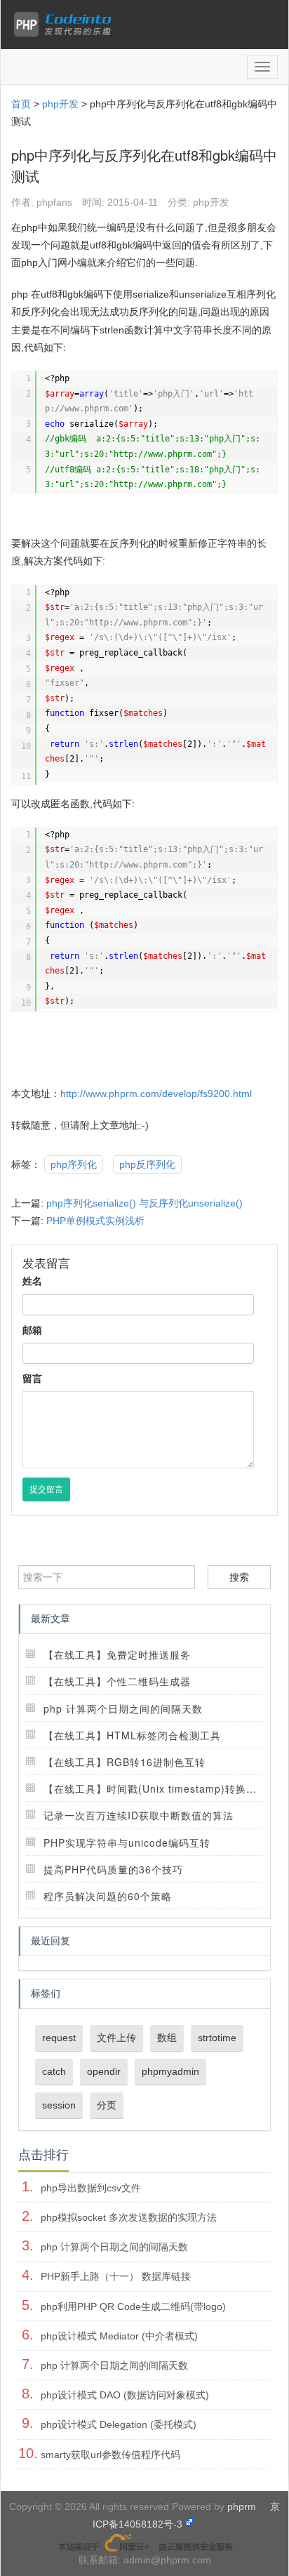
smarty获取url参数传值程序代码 (110, 2455)
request (59, 2038)
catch (54, 2071)
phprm (242, 2507)
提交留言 (46, 1489)
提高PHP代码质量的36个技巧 (113, 1869)
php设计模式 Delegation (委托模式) (119, 2424)
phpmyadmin (170, 2071)
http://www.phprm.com (163, 454)
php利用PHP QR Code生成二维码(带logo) (133, 2306)
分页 (107, 2105)
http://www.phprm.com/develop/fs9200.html (156, 1094)
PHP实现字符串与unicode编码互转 (127, 1843)
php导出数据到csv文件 (91, 2188)
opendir (104, 2071)
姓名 (32, 1281)
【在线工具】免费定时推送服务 (117, 1654)
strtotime (217, 2038)
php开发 (60, 104)
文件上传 (116, 2038)
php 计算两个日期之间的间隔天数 (123, 1708)
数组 (167, 2038)
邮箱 (32, 1330)
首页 (21, 104)
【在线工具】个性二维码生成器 (117, 1681)
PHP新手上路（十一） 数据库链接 (116, 2276)
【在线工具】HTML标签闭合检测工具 (132, 1735)
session (59, 2105)
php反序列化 (147, 1164)
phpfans (54, 202)
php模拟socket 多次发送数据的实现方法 (129, 2217)
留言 (32, 1379)
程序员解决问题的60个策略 (108, 1896)
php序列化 (74, 1164)
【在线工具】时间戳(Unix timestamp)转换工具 (155, 1788)
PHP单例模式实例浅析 (95, 1221)
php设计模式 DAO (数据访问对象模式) (125, 2395)
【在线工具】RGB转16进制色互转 (125, 1762)
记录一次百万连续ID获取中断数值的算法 (139, 1815)
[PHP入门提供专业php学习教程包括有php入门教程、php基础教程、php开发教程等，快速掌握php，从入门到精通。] (66, 25)
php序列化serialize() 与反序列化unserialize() (144, 1203)
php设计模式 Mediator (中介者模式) (119, 2336)
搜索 (239, 1577)
